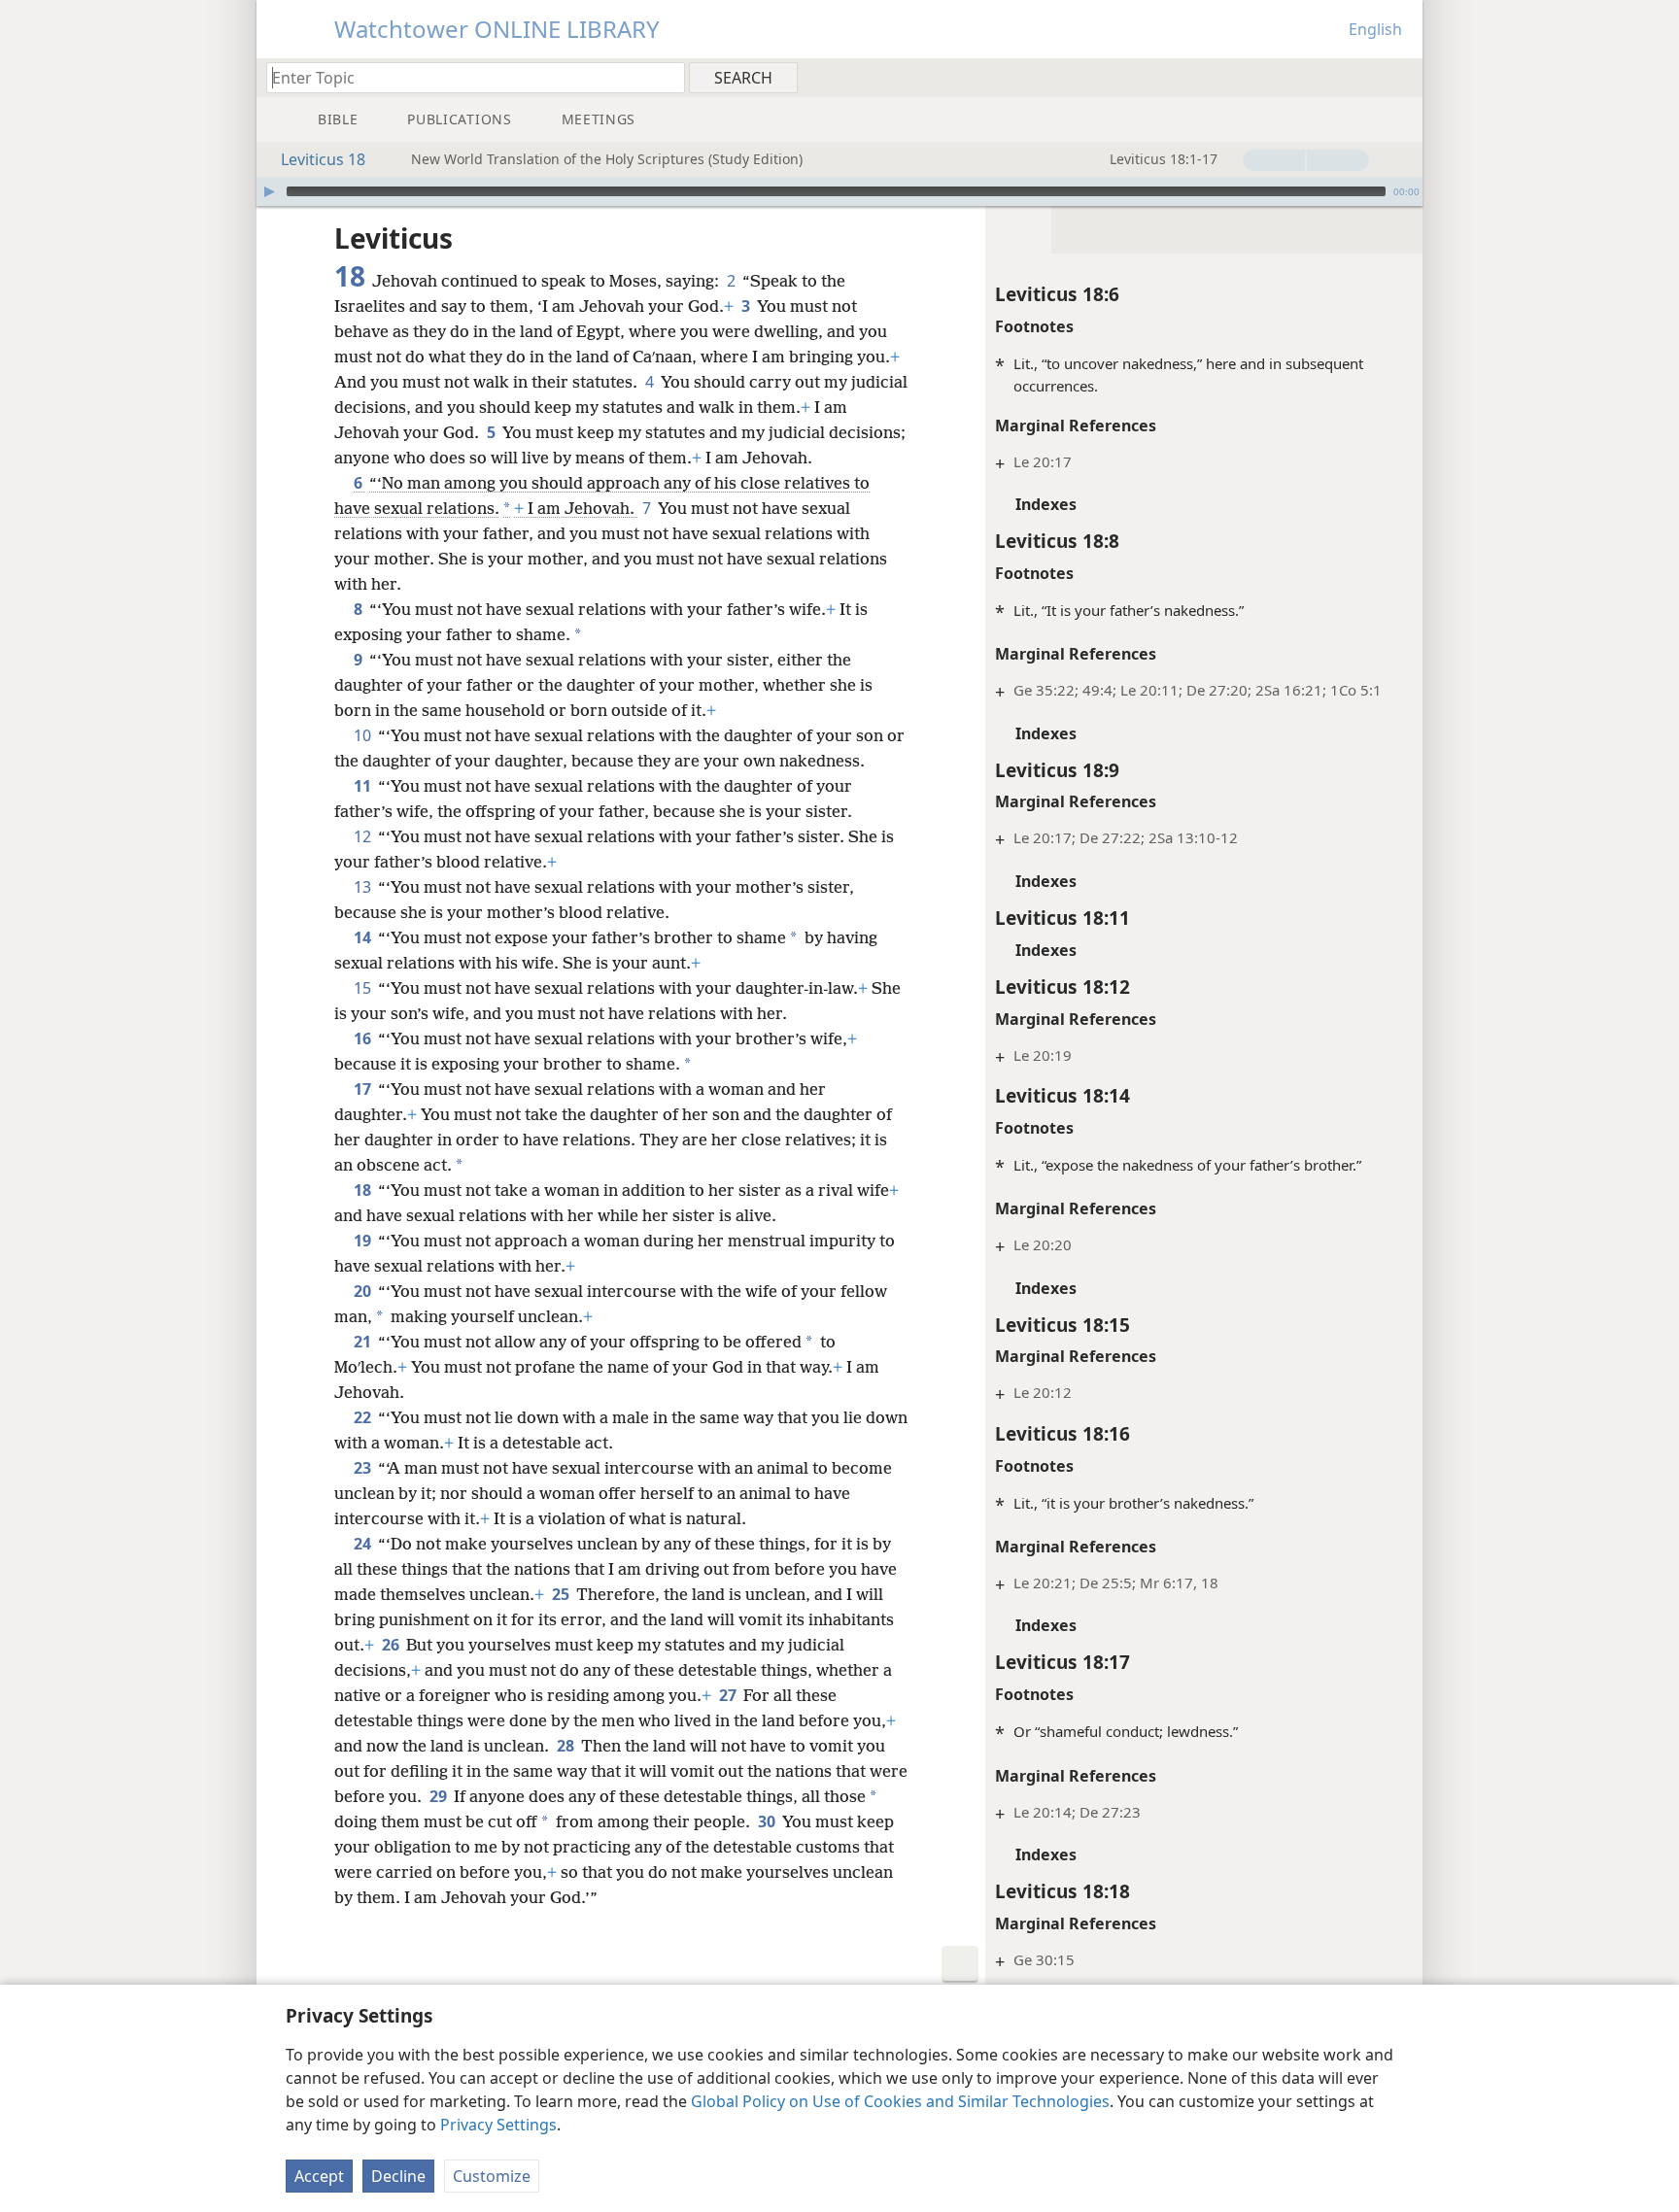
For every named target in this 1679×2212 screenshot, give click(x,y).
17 (364, 1089)
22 (364, 1417)
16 (364, 1038)
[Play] (269, 191)
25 (562, 1594)
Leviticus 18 (323, 159)
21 (364, 1342)
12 (364, 836)
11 (364, 786)
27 (729, 1695)
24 (364, 1544)
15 (364, 988)
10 (364, 735)
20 (364, 1291)
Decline (398, 2176)
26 (392, 1645)
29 (440, 1796)
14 (364, 937)
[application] (839, 191)
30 (768, 1821)
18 (364, 1190)
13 (364, 887)
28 (567, 1746)
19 (364, 1241)
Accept (319, 2176)
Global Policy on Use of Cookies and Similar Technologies (900, 2101)
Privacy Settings (498, 2125)
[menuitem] (1401, 77)
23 (364, 1468)
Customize (492, 2176)
